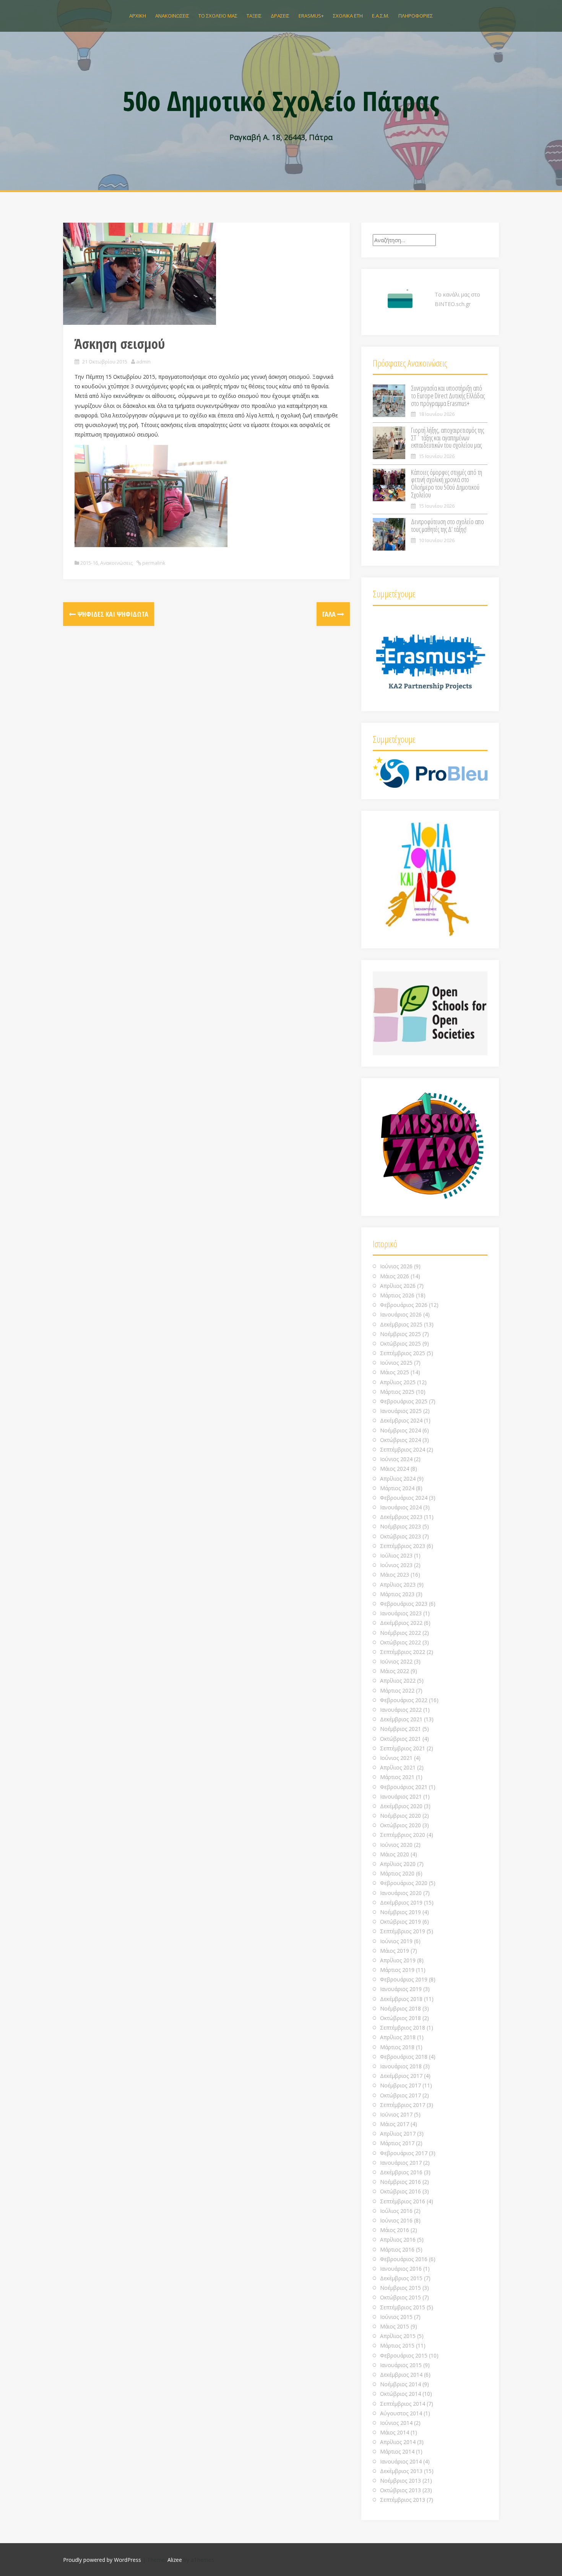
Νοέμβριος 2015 (400, 2288)
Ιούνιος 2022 (396, 1661)
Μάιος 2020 (395, 1854)
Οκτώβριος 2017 (400, 2095)
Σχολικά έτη (348, 16)
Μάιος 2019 (395, 1951)
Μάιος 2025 (395, 1372)
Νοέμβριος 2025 (400, 1334)
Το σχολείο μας (218, 16)
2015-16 (89, 563)
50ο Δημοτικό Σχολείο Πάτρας (281, 101)
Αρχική (138, 16)
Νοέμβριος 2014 (400, 2384)
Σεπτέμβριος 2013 (403, 2500)
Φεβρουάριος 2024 (404, 1498)
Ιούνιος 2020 (396, 1845)
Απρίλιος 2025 (398, 1382)
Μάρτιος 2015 (397, 2345)
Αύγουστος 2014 (401, 2413)
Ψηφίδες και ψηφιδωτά (112, 614)
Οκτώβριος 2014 (400, 2394)
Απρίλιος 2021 (398, 1767)
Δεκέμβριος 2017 (401, 2076)
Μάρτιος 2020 (397, 1873)
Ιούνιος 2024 (396, 1459)
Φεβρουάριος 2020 (404, 1883)
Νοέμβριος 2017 (400, 2085)
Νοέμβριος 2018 (400, 2008)
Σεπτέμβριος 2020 (403, 1835)
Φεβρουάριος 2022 (404, 1700)
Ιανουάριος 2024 (401, 1507)
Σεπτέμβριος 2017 (403, 2105)
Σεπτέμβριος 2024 (403, 1449)
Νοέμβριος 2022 (400, 1633)
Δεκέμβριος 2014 (401, 2375)
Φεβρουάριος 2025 (404, 1401)
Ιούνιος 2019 (396, 1941)
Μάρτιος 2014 (397, 2451)
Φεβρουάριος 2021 (404, 1787)
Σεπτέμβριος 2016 (403, 2201)
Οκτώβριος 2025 (400, 1343)
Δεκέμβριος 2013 (401, 2471)
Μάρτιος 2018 (397, 2047)
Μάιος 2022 (395, 1671)
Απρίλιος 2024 (398, 1479)
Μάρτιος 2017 (397, 2143)
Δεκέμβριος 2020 (401, 1806)
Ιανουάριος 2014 (401, 2461)
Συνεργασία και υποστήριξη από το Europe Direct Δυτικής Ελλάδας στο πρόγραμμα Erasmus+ (448, 396)
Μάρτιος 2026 (397, 1295)
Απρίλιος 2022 (398, 1681)
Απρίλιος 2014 (398, 2442)
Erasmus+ (311, 16)
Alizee (175, 2560)
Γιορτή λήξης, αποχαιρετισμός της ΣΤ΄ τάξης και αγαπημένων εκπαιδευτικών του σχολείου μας (447, 438)
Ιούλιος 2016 (396, 2211)
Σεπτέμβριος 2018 (403, 2028)
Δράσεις (280, 16)
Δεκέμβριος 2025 (401, 1324)
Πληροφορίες (416, 16)
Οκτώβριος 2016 (400, 2191)
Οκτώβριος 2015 (400, 2297)
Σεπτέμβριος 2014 (403, 2404)
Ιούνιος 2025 (396, 1363)
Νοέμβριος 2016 (400, 2182)
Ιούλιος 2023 (396, 1555)
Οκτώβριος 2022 (400, 1642)
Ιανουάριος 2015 (401, 2365)
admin (143, 362)
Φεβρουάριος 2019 (404, 1979)
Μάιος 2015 (395, 2326)
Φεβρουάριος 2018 (404, 2057)
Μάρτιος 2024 (397, 1488)
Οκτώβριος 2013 (400, 2490)
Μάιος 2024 (395, 1469)
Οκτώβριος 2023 (400, 1536)
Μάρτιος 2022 (397, 1690)
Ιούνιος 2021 (396, 1758)
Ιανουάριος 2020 (401, 1893)
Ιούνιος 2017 (396, 2114)
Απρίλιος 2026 (398, 1286)
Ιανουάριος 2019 (401, 1989)
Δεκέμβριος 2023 (401, 1517)
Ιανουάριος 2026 (401, 1314)
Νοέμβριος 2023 (400, 1526)
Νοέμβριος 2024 (400, 1430)
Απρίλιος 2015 (398, 2336)
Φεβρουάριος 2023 (404, 1604)
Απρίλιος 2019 (398, 1960)
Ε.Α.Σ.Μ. (381, 16)
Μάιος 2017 (395, 2124)
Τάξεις (254, 16)
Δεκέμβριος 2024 (401, 1420)
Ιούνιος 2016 (396, 2220)
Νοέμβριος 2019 (400, 1912)
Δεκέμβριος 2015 (401, 2278)
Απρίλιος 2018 (398, 2037)
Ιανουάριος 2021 (401, 1796)
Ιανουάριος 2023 (401, 1613)
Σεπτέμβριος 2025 (403, 1353)
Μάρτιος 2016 (397, 2249)
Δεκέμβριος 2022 (401, 1623)
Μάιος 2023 (395, 1575)
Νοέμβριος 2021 (400, 1729)
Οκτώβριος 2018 (400, 2018)
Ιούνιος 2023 (396, 1565)
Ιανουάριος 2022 (401, 1710)
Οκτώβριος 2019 (400, 1922)
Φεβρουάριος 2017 (404, 2153)
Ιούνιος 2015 (396, 2317)
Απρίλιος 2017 (398, 2134)
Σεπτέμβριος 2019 (403, 1931)
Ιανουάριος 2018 (401, 2066)
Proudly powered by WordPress (102, 2560)
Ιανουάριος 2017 (401, 2163)
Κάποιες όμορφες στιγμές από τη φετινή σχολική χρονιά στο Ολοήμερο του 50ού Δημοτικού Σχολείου (447, 483)
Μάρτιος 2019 (397, 1970)
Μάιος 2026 (395, 1276)
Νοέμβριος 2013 (400, 2481)
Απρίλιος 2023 (398, 1585)
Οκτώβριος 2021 (400, 1739)
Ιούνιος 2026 (396, 1266)
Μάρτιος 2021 (397, 1777)
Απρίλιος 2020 (398, 1864)
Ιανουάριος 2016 (401, 2269)
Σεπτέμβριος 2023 (403, 1546)
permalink (153, 563)
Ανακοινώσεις (172, 16)
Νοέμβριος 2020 (400, 1816)
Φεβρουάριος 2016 (404, 2259)
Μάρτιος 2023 (397, 1594)
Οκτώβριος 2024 (400, 1440)
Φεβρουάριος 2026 (404, 1305)
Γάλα (330, 614)
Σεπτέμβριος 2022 (403, 1652)
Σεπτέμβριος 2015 (403, 2307)
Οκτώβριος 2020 (400, 1825)
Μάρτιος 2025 (397, 1392)
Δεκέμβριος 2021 (401, 1719)
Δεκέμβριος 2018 (401, 1999)
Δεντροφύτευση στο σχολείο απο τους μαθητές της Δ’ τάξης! (447, 525)
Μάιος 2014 (395, 2432)
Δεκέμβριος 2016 (401, 2172)
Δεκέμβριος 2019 (401, 1902)
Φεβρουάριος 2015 (404, 2355)
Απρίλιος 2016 (398, 2240)
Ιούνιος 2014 (396, 2423)
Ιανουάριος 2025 (401, 1411)
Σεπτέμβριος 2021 (403, 1748)
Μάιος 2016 (395, 2230)
